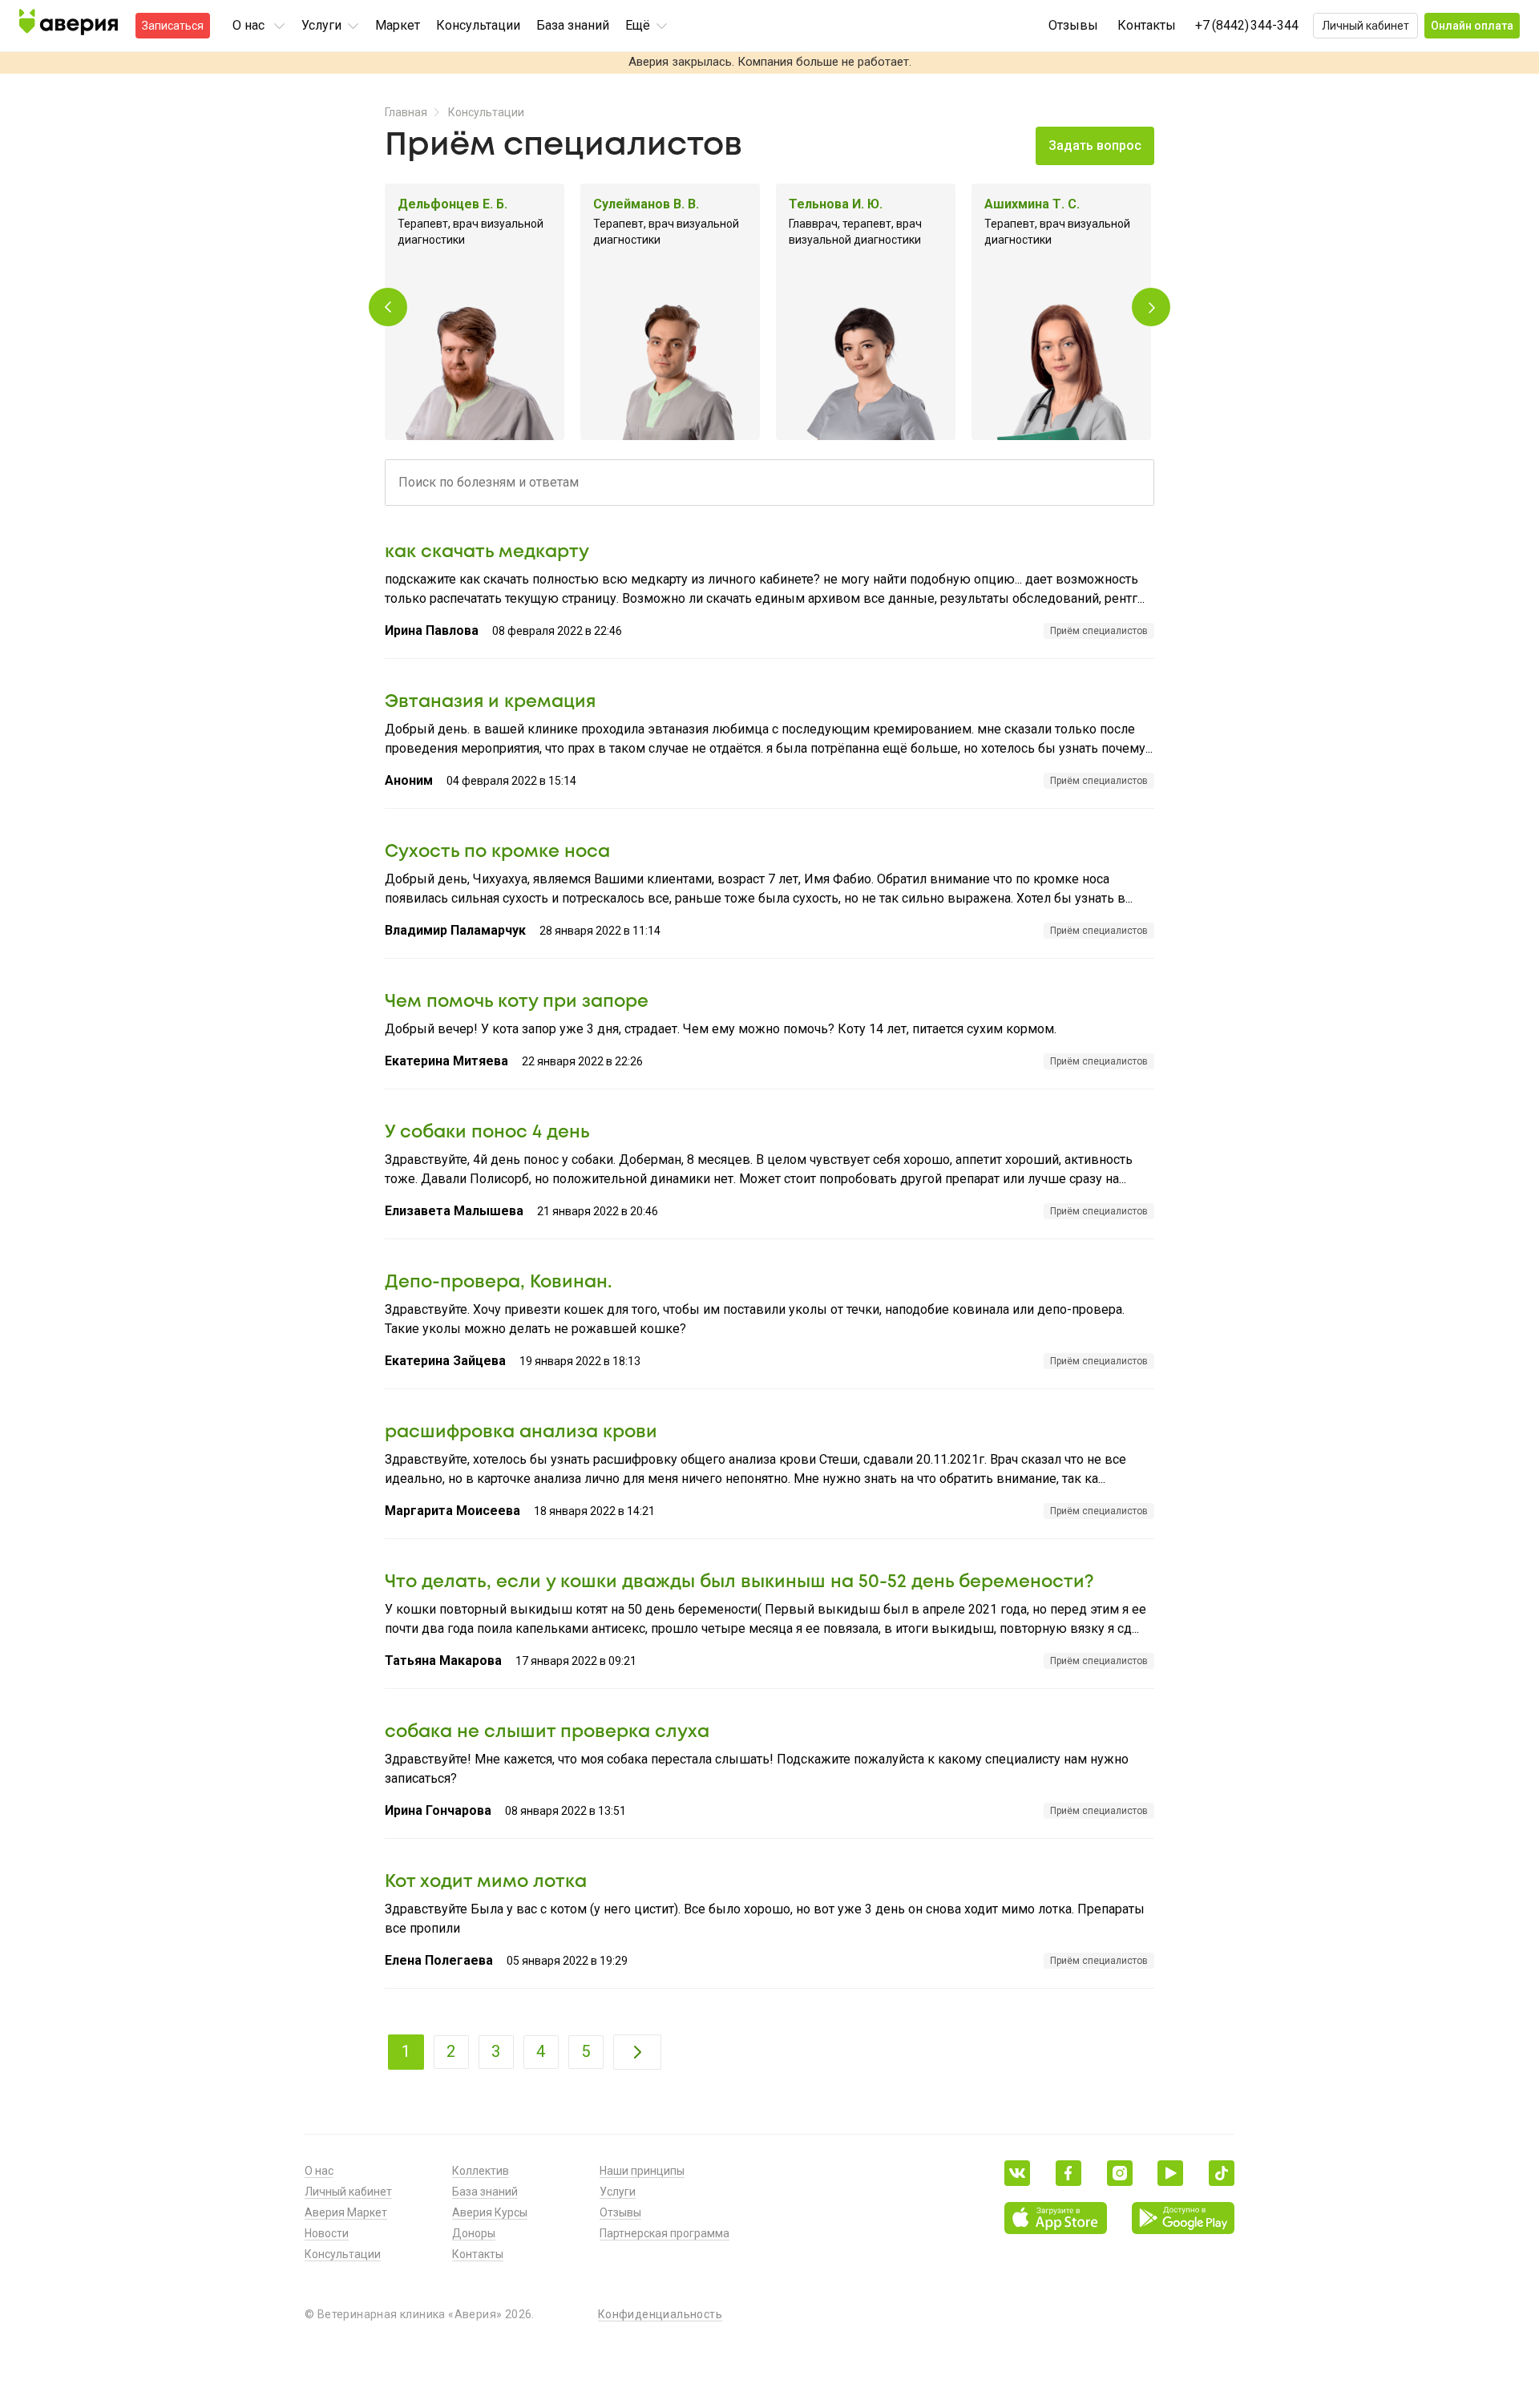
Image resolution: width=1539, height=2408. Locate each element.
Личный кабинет (1365, 26)
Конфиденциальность (660, 2314)
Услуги (618, 2192)
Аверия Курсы (490, 2212)
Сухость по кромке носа (497, 852)
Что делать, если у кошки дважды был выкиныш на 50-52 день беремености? (739, 1582)
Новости (327, 2233)
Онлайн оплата (1472, 26)
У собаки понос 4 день (487, 1133)
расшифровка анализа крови (521, 1432)
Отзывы (1073, 25)
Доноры (474, 2233)
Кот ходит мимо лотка (486, 1882)
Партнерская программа (664, 2233)
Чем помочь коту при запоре (517, 1002)
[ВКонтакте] (1017, 2173)
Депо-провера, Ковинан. (499, 1283)
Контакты (1147, 25)
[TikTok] (1222, 2173)
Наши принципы (642, 2171)
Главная (406, 112)
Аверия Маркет (346, 2212)
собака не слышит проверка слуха (547, 1732)
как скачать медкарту (487, 552)
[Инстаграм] (1120, 2173)
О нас (319, 2171)
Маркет (398, 25)
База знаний (573, 25)
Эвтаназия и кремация (490, 702)
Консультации (478, 25)
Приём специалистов (1099, 631)
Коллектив (481, 2171)
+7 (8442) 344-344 (1247, 25)
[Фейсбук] (1068, 2173)
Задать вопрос (1095, 145)
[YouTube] (1170, 2173)
